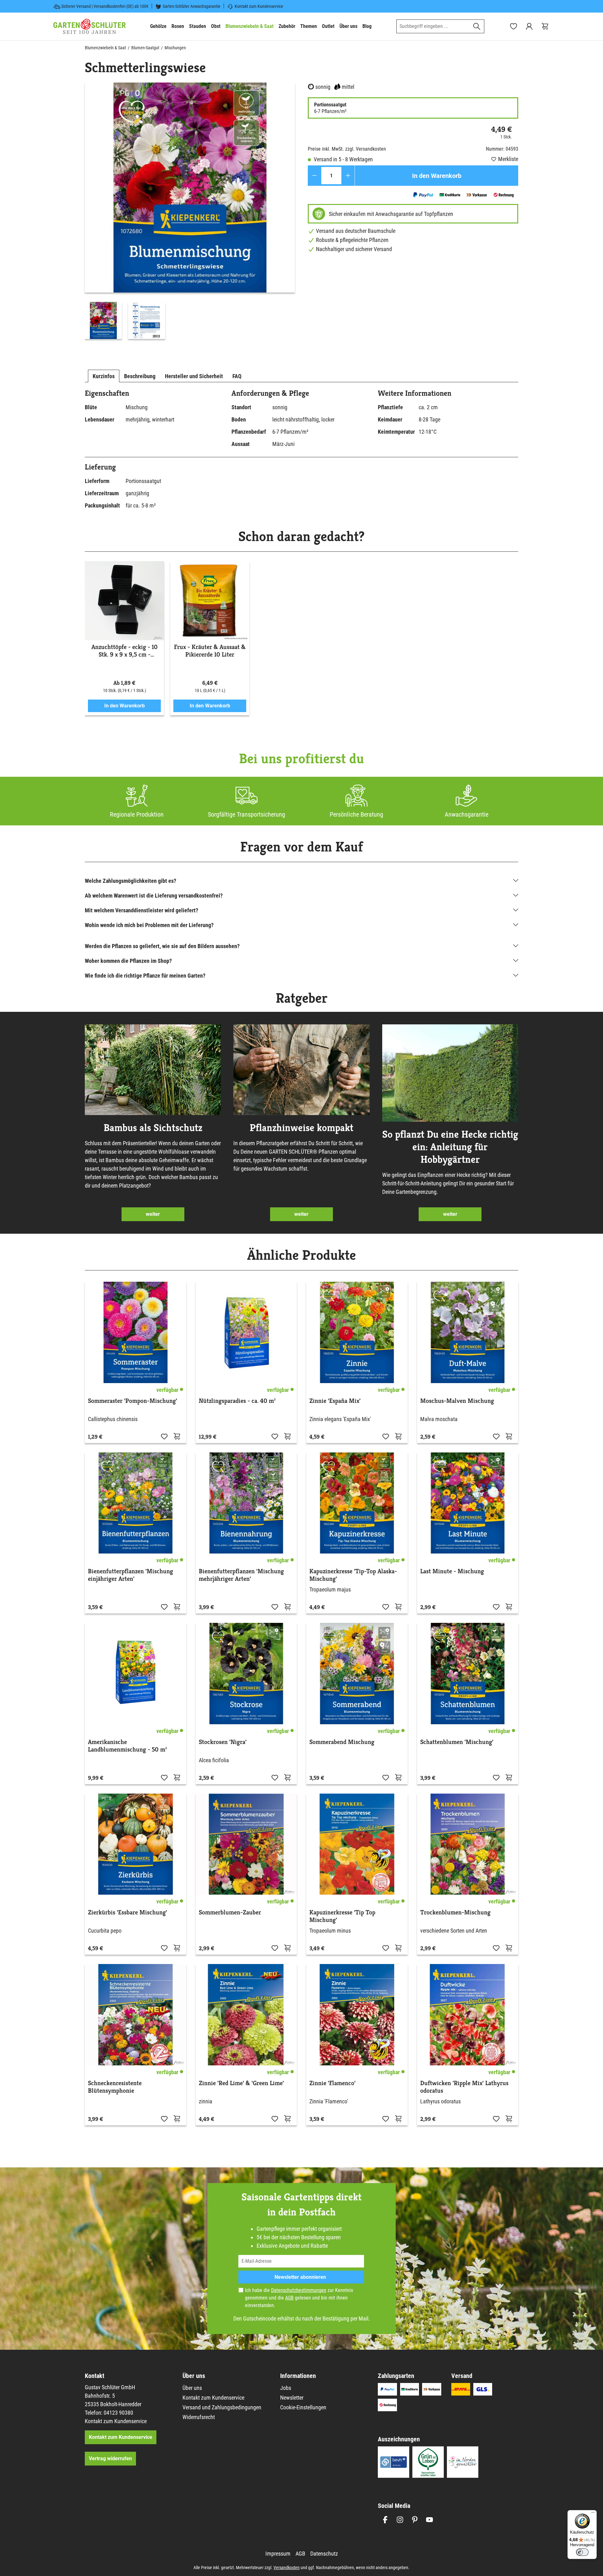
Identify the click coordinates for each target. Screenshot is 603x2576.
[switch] (582, 2552)
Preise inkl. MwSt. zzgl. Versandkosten (347, 149)
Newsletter (292, 2398)
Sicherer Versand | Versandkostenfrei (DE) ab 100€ (105, 6)
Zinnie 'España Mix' (335, 1401)
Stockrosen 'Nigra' (223, 1742)
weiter (153, 1214)
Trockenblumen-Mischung (455, 1913)
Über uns (192, 2388)
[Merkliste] (164, 1436)
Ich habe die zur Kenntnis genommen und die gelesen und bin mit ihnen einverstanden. (299, 2298)
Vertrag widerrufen (110, 2458)
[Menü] (593, 2514)
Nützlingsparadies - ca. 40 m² (237, 1401)
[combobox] (433, 26)
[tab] (104, 376)
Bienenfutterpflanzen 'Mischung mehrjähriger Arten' (241, 1575)
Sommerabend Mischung (342, 1742)
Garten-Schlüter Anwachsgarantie (192, 6)
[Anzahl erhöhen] (348, 176)
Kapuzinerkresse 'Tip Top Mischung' (342, 1916)
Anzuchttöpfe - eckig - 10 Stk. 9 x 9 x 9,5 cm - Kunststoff (125, 651)
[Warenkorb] (545, 26)
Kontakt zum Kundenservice (259, 6)
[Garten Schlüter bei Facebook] (385, 2520)
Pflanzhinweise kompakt (301, 1128)
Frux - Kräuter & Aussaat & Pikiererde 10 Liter (210, 651)
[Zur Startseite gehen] (90, 26)
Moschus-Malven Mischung (457, 1401)
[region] (190, 212)
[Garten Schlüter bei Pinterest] (415, 2520)
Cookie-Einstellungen (303, 2407)
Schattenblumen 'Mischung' (457, 1742)
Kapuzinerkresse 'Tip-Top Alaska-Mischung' (353, 1575)
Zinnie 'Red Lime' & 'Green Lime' (241, 2083)
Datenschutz (324, 2554)
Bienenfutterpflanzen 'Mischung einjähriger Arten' (130, 1575)
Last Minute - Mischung (452, 1571)
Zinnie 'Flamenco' (332, 2083)
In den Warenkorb (437, 176)
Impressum (278, 2554)
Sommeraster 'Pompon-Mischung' (133, 1401)
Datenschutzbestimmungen (299, 2290)
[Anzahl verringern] (315, 176)
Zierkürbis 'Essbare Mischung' (128, 1913)
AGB (289, 2298)
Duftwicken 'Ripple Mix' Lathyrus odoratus (464, 2087)
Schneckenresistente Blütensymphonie (115, 2087)
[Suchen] (477, 26)
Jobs (286, 2388)
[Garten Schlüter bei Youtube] (429, 2520)
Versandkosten (287, 2568)
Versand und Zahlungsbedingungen (222, 2407)
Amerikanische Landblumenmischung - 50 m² (127, 1746)
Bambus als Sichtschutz (153, 1128)
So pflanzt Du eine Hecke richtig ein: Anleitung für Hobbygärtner (450, 1147)
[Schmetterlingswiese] (190, 188)
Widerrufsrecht (199, 2417)
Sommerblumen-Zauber (230, 1913)
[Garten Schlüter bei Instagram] (400, 2520)
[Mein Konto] (529, 26)
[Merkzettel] (513, 26)
